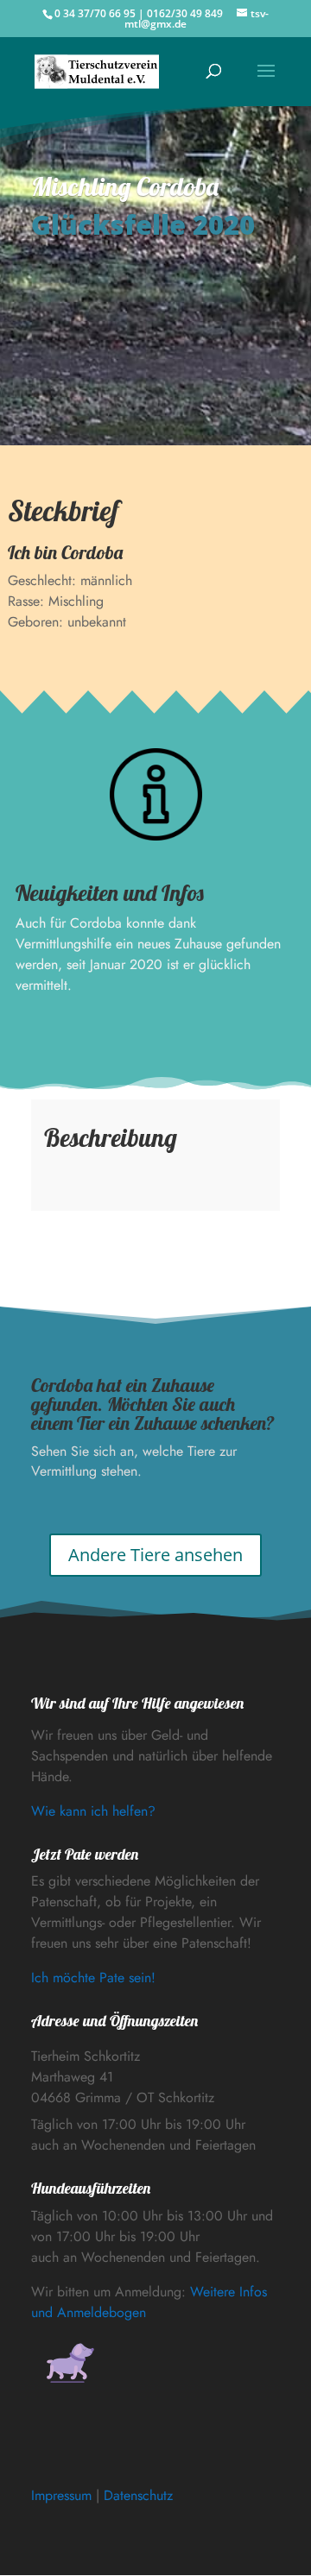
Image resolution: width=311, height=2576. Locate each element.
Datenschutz (138, 2495)
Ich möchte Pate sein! (93, 1978)
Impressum (61, 2495)
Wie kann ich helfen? (93, 1811)
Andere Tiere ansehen (155, 1555)
